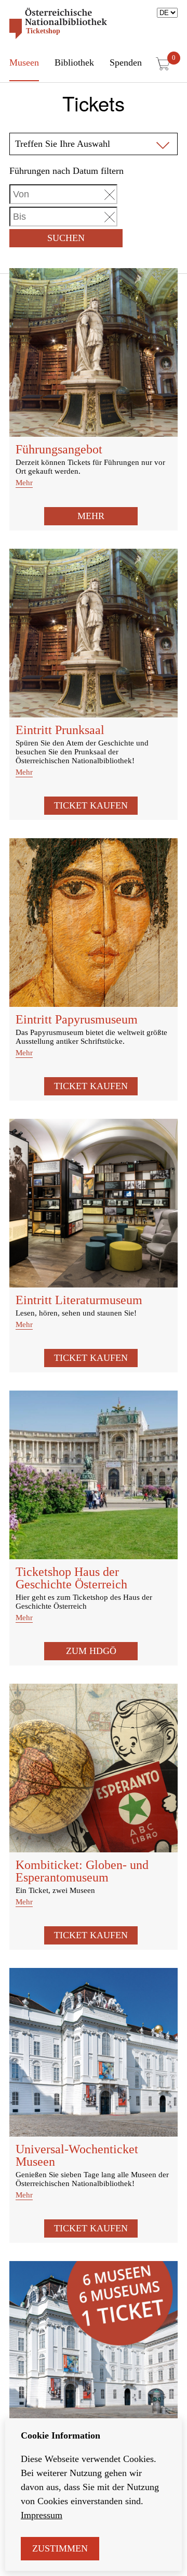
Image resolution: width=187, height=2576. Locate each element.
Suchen (66, 238)
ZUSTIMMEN (60, 2548)
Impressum (42, 2515)
